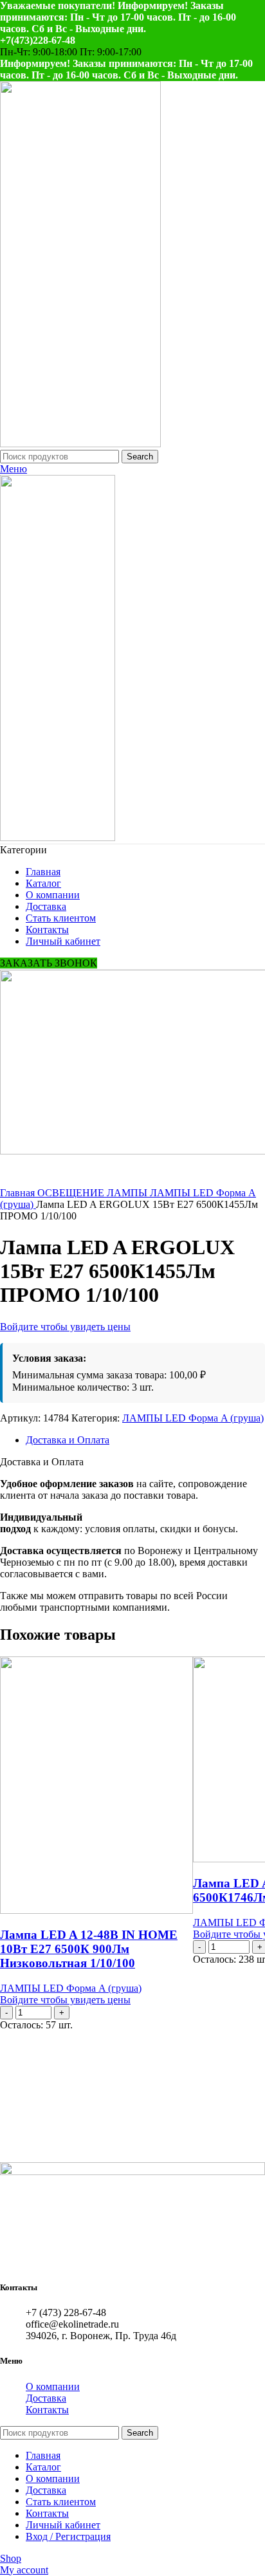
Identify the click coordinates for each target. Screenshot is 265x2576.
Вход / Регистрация (68, 2536)
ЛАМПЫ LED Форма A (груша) (193, 1418)
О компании (53, 2386)
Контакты (47, 2410)
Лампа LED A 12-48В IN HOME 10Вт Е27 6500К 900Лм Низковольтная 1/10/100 (89, 1949)
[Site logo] (80, 444)
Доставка (46, 2398)
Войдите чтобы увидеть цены (65, 1327)
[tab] (145, 1440)
